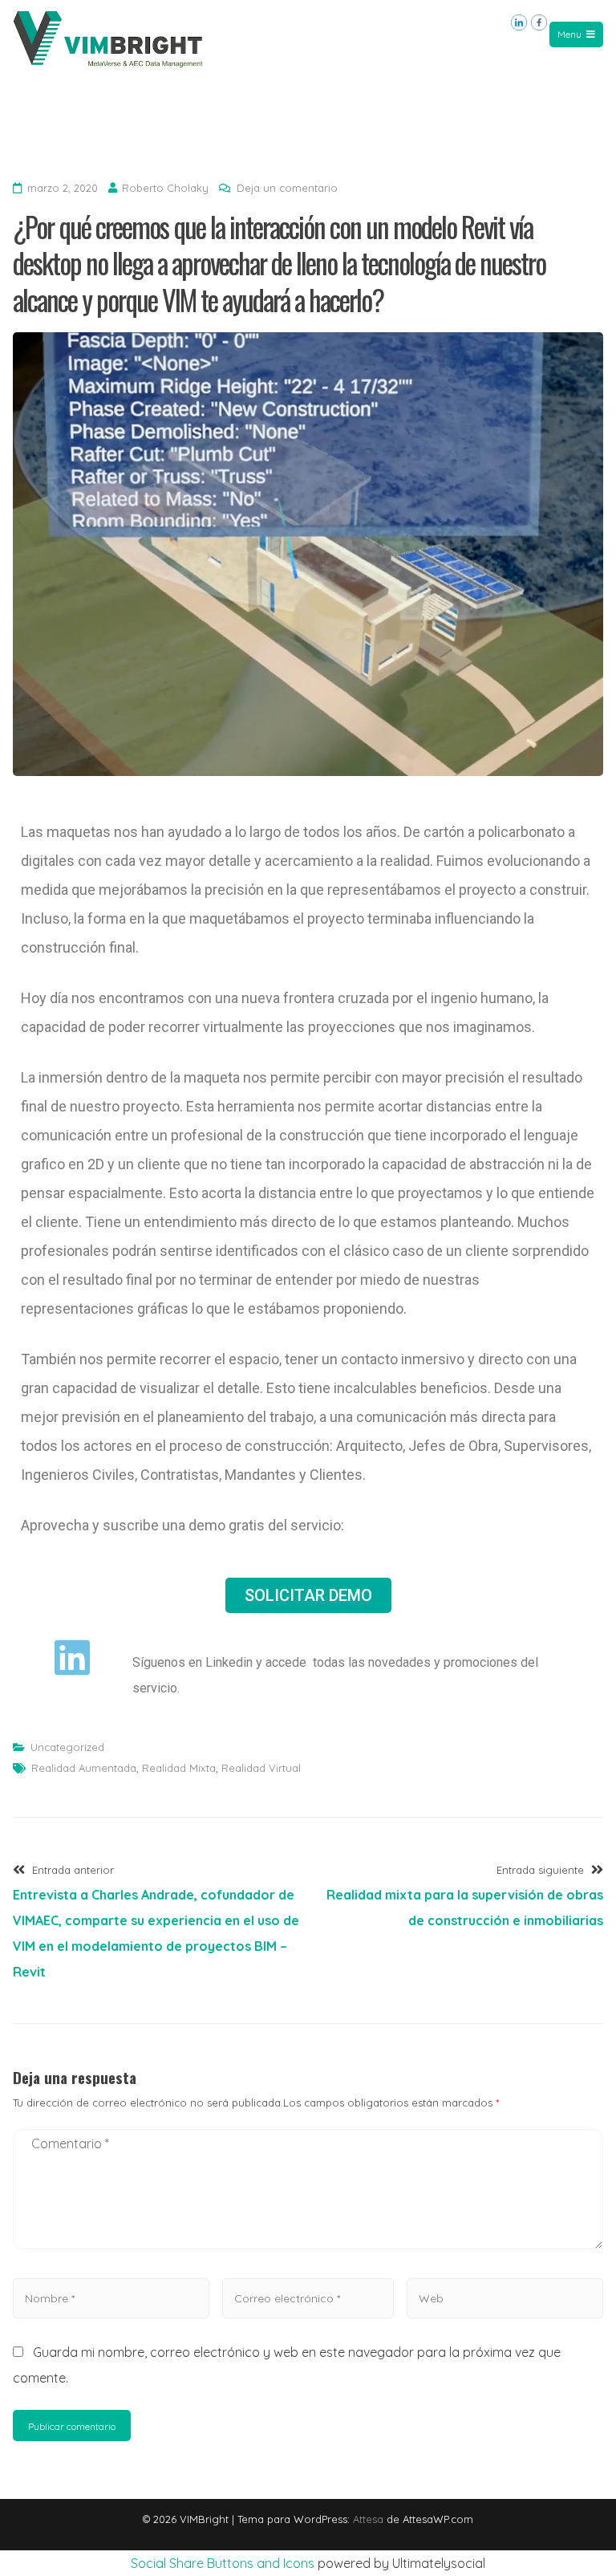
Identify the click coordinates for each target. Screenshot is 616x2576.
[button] (308, 1595)
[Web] (505, 2298)
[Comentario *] (308, 2253)
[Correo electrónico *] (308, 2298)
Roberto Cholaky (165, 188)
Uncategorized (67, 1747)
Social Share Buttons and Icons (223, 2563)
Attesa (368, 2519)
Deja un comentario (287, 188)
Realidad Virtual (261, 1768)
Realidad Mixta (179, 1768)
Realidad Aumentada (84, 1768)
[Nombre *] (111, 2298)
